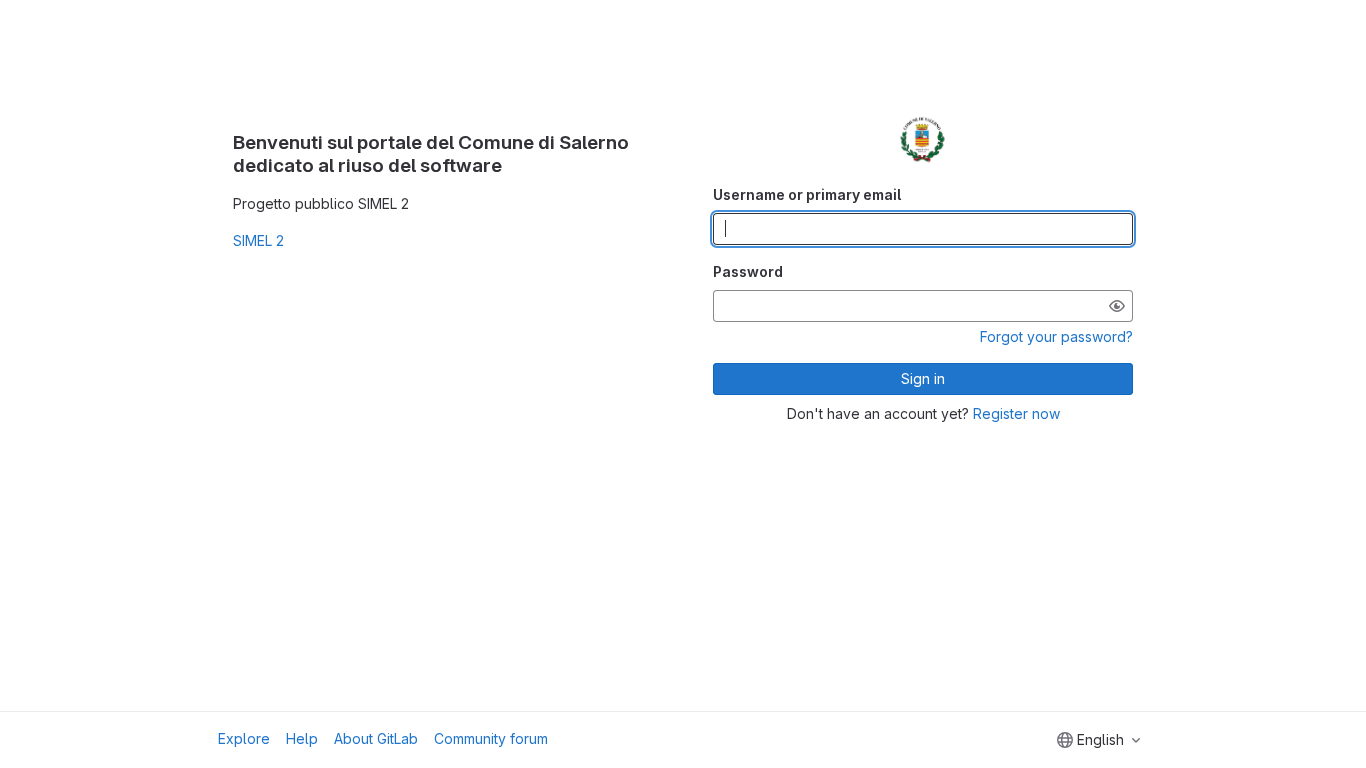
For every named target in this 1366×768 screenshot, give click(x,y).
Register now (1016, 413)
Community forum (491, 738)
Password (748, 271)
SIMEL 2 (258, 240)
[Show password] (1117, 306)
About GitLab (376, 738)
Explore (244, 738)
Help (302, 738)
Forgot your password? (1056, 336)
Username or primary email (807, 194)
